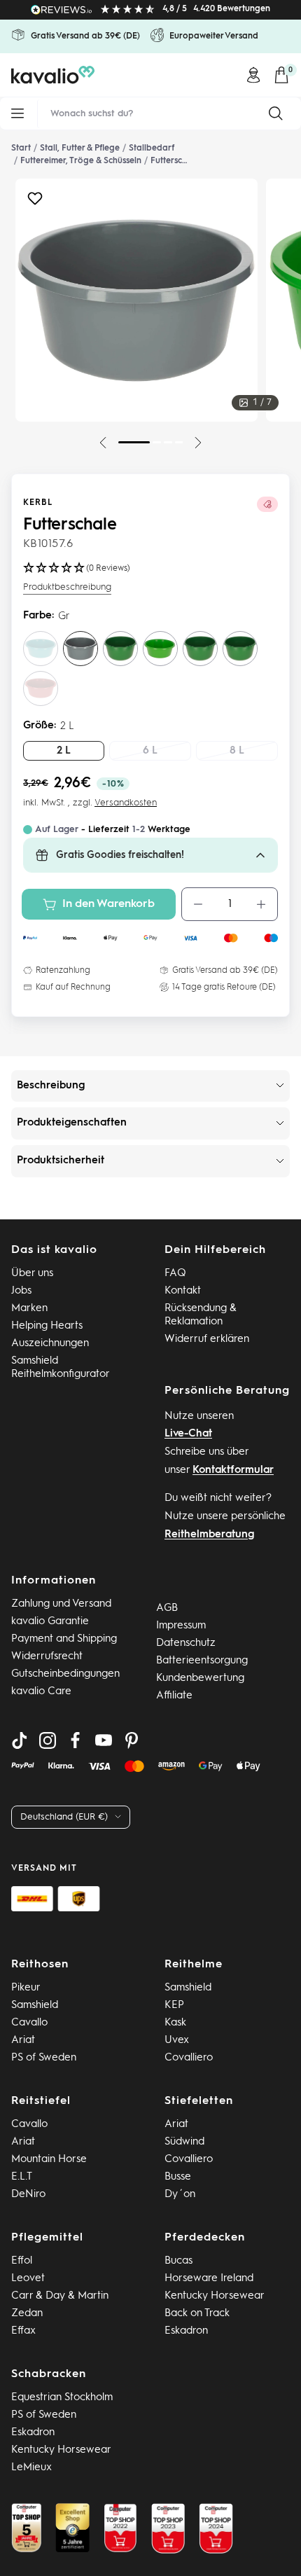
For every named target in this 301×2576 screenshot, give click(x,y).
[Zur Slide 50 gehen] (134, 442)
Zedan (27, 2314)
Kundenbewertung (200, 1678)
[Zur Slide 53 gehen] (179, 442)
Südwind (184, 2142)
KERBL (38, 503)
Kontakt (183, 1291)
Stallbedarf (152, 148)
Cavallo (29, 2023)
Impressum (181, 1626)
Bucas (178, 2261)
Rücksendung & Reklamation (201, 1315)
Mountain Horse (49, 2160)
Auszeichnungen (50, 1344)
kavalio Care (41, 1692)
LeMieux (31, 2468)
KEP (174, 2006)
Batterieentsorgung (202, 1661)
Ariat (23, 2041)
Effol (22, 2261)
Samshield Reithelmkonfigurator (61, 1368)
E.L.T (22, 2177)
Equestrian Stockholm (62, 2398)
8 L (237, 751)
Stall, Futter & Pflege (80, 148)
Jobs (21, 1291)
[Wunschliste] (35, 202)
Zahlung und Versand (61, 1604)
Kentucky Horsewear (215, 2296)
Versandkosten (126, 803)
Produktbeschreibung (67, 587)
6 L (150, 751)
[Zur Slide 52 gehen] (168, 442)
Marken (29, 1309)
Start (21, 148)
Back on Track (197, 2314)
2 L (64, 751)
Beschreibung (51, 1086)
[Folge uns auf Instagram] (48, 1740)
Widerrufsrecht (47, 1657)
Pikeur (26, 1988)
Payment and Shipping (64, 1639)
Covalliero (189, 2058)
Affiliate (174, 1696)
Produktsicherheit (61, 1161)
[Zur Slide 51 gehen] (157, 442)
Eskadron (186, 2331)
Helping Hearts (47, 1326)
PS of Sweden (44, 2058)
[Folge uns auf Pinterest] (132, 1740)
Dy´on (180, 2195)
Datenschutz (186, 1643)
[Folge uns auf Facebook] (76, 1740)
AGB (167, 1608)
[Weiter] (198, 443)
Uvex (177, 2041)
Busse (178, 2177)
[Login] (253, 75)
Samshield (35, 2006)
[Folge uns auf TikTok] (20, 1740)
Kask (175, 2023)
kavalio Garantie (50, 1622)
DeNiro (28, 2195)
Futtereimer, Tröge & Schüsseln (81, 161)
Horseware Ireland (209, 2279)
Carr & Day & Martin (60, 2296)
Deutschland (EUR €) (64, 1817)
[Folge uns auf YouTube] (104, 1740)
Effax (23, 2331)
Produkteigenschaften (72, 1123)
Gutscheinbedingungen (65, 1674)
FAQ (175, 1274)
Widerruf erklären (207, 1339)
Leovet (28, 2279)
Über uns (32, 1274)
